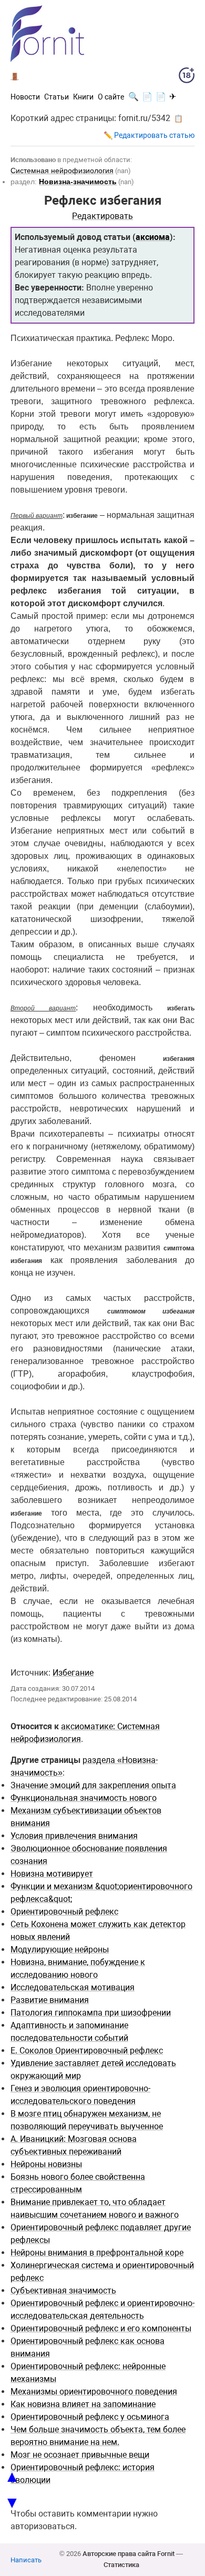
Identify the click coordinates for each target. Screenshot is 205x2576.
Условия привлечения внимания (74, 1836)
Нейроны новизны (46, 2164)
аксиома (153, 237)
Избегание (73, 1673)
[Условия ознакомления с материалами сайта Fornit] (187, 77)
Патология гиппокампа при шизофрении (91, 2013)
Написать (26, 2560)
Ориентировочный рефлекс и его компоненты (101, 2328)
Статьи (57, 97)
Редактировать (102, 216)
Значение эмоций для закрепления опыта (93, 1785)
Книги (83, 97)
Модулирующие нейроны (60, 1949)
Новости (25, 97)
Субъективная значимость (63, 2291)
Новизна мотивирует (52, 1874)
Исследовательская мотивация (73, 1987)
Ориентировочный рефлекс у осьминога (90, 2417)
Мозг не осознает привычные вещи (80, 2455)
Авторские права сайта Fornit (129, 2554)
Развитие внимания (50, 2000)
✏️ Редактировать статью (149, 135)
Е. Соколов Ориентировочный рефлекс (87, 2051)
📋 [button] (178, 118)
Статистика (121, 2565)
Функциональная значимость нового (84, 1798)
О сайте (111, 97)
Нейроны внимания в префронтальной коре (97, 2253)
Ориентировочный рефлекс (64, 1912)
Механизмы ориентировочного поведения (94, 2392)
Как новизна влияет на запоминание (83, 2404)
